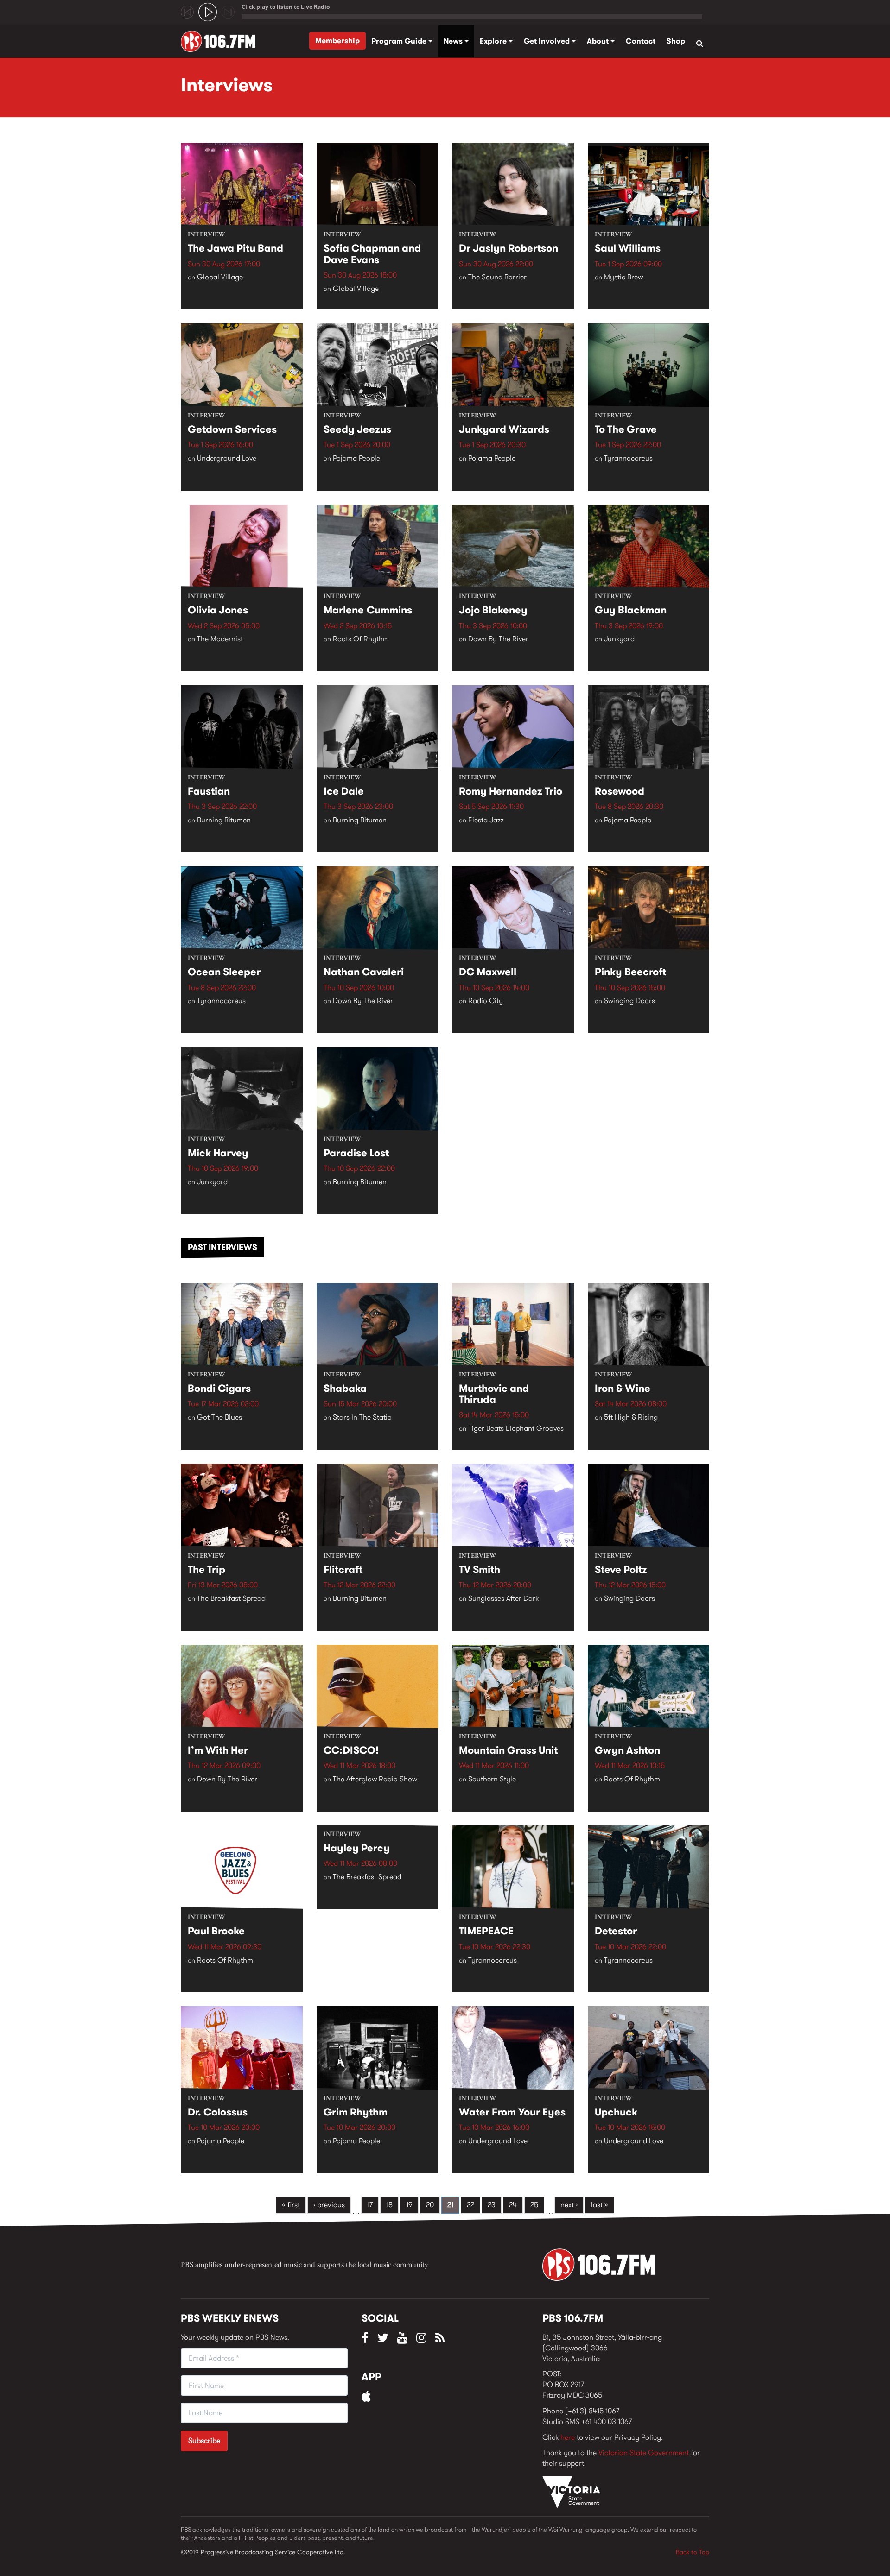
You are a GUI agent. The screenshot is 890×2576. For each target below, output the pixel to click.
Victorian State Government (644, 2453)
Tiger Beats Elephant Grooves (516, 1428)
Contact (641, 41)
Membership (337, 41)
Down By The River (498, 639)
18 (389, 2205)
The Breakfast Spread (231, 1598)
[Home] (221, 41)
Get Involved (548, 41)
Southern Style (492, 1779)
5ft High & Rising (631, 1417)
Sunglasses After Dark (503, 1598)
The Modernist (220, 639)
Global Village (220, 277)
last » (600, 2205)
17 (370, 2205)
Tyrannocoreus (628, 458)
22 (470, 2205)
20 (430, 2205)
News (454, 41)
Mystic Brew (623, 277)
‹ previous (329, 2205)
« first (291, 2205)
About (599, 41)
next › (569, 2205)
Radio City (486, 1001)
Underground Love (227, 458)
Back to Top (693, 2552)
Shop (676, 41)
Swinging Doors (629, 1001)
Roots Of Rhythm (361, 639)
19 (409, 2205)
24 (513, 2205)
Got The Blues (219, 1417)
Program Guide (400, 41)
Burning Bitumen (224, 820)
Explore (494, 41)
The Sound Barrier (497, 277)
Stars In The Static (362, 1417)
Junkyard (619, 639)
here (568, 2437)
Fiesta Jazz (486, 820)
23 (492, 2205)
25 (534, 2205)
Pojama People (356, 458)
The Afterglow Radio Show (375, 1779)
